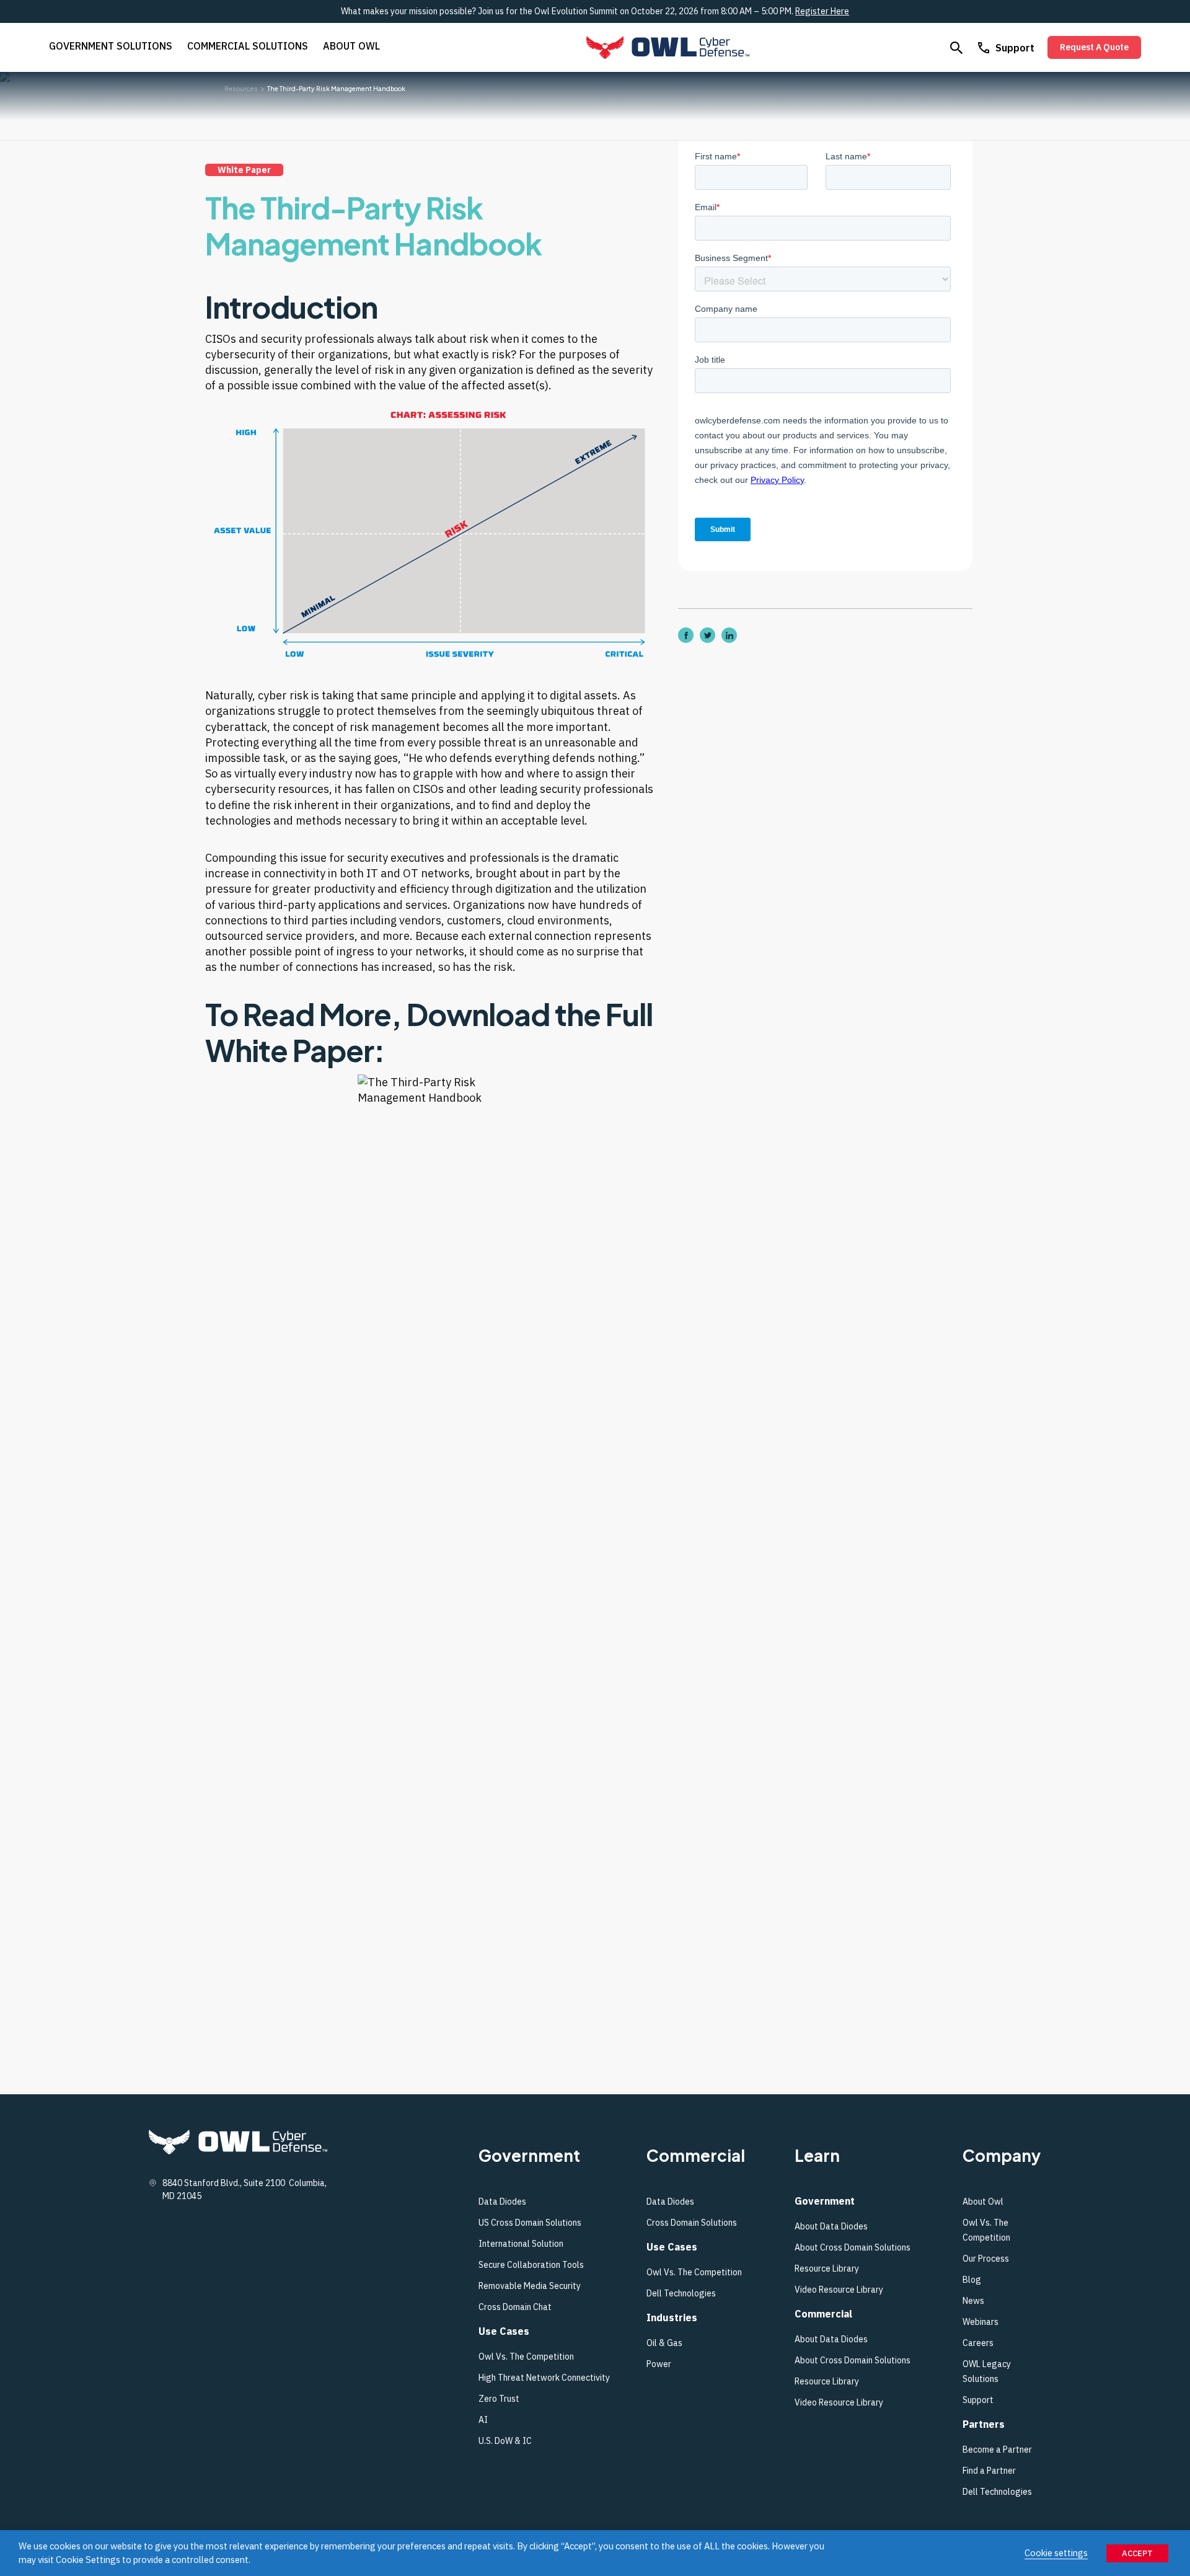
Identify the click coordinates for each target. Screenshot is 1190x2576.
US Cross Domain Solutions (530, 2223)
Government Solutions (111, 46)
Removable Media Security (530, 2286)
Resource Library (827, 2268)
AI (483, 2420)
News (973, 2301)
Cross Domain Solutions (692, 2223)
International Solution (521, 2244)
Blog (972, 2280)
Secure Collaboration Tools (532, 2265)
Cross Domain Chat (515, 2307)
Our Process (986, 2259)
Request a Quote (1094, 47)
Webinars (981, 2322)
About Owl (351, 46)
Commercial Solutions (248, 46)
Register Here (822, 11)
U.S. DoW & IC (505, 2441)
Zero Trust (499, 2399)
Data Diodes (502, 2202)
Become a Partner (997, 2450)
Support (1015, 48)
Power (659, 2364)
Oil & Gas (664, 2343)
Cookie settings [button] (1056, 2553)
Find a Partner (989, 2471)
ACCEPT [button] (1137, 2553)
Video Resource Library (839, 2290)
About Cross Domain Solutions (853, 2247)
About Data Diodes (831, 2226)
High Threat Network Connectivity (544, 2378)
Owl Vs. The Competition (526, 2357)
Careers (978, 2343)
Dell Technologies (681, 2293)
